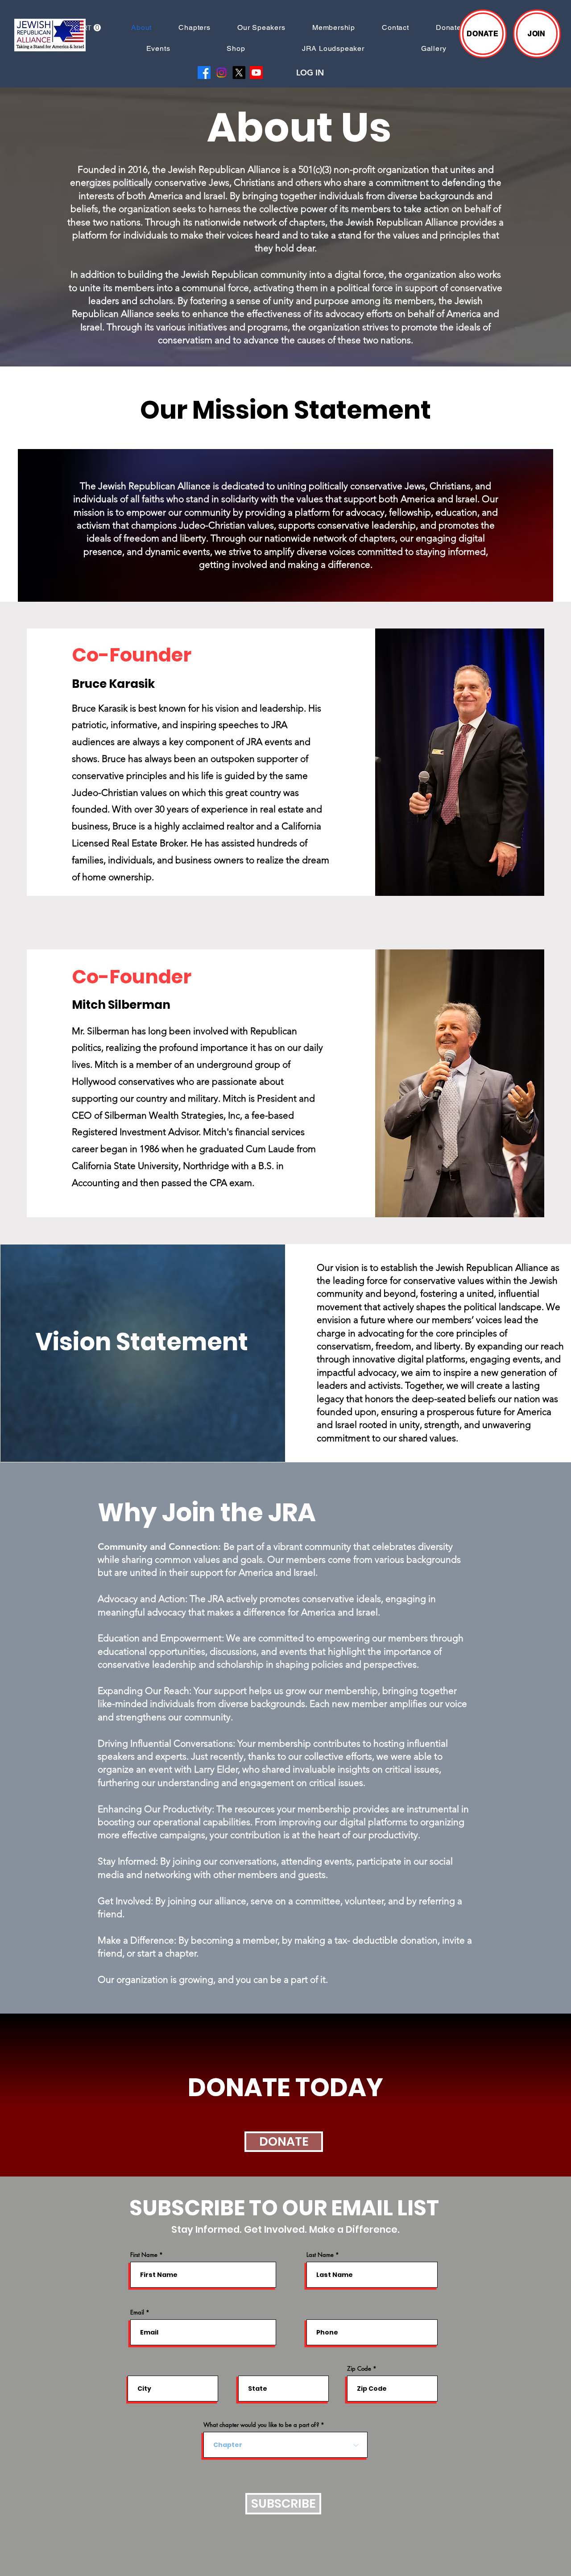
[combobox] (285, 2445)
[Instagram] (221, 73)
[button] (87, 28)
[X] (239, 73)
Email (137, 2312)
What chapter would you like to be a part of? (261, 2425)
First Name (144, 2255)
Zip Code (359, 2369)
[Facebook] (204, 73)
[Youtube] (256, 73)
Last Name (320, 2255)
